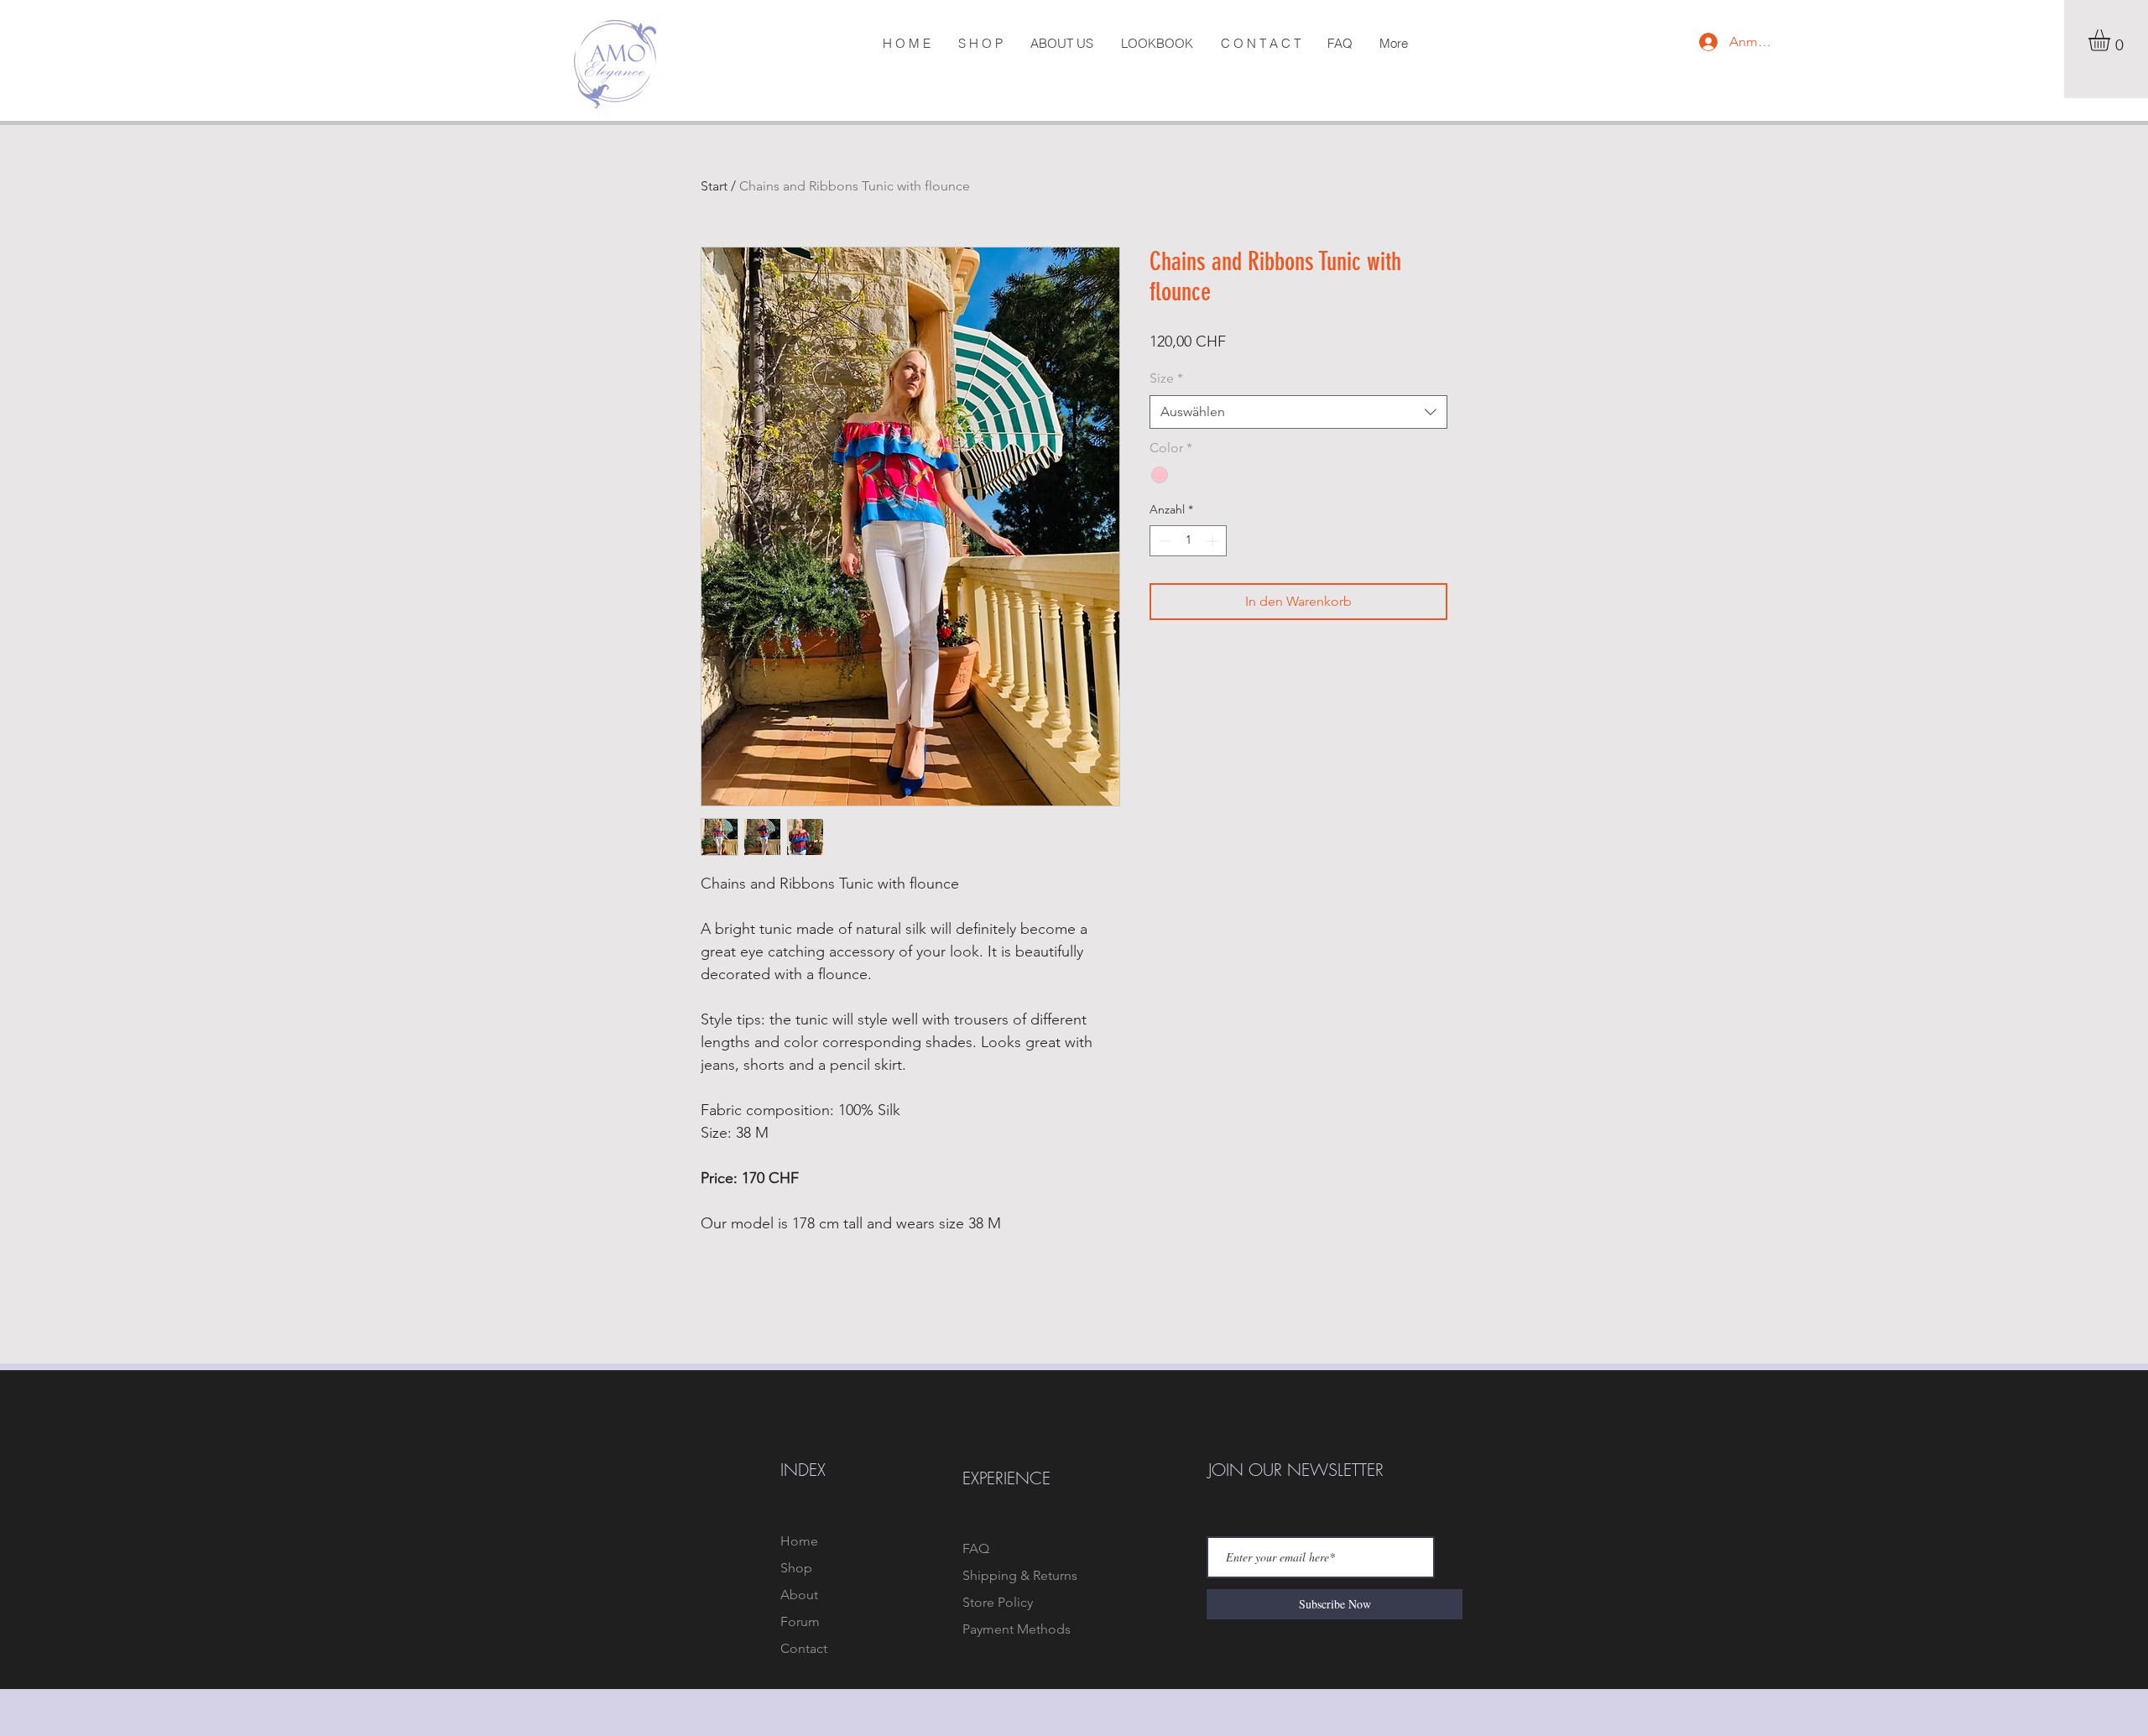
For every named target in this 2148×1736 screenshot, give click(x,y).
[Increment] (1214, 541)
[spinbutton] (1188, 541)
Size (1166, 378)
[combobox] (1298, 412)
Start (714, 186)
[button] (2112, 40)
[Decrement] (1163, 541)
